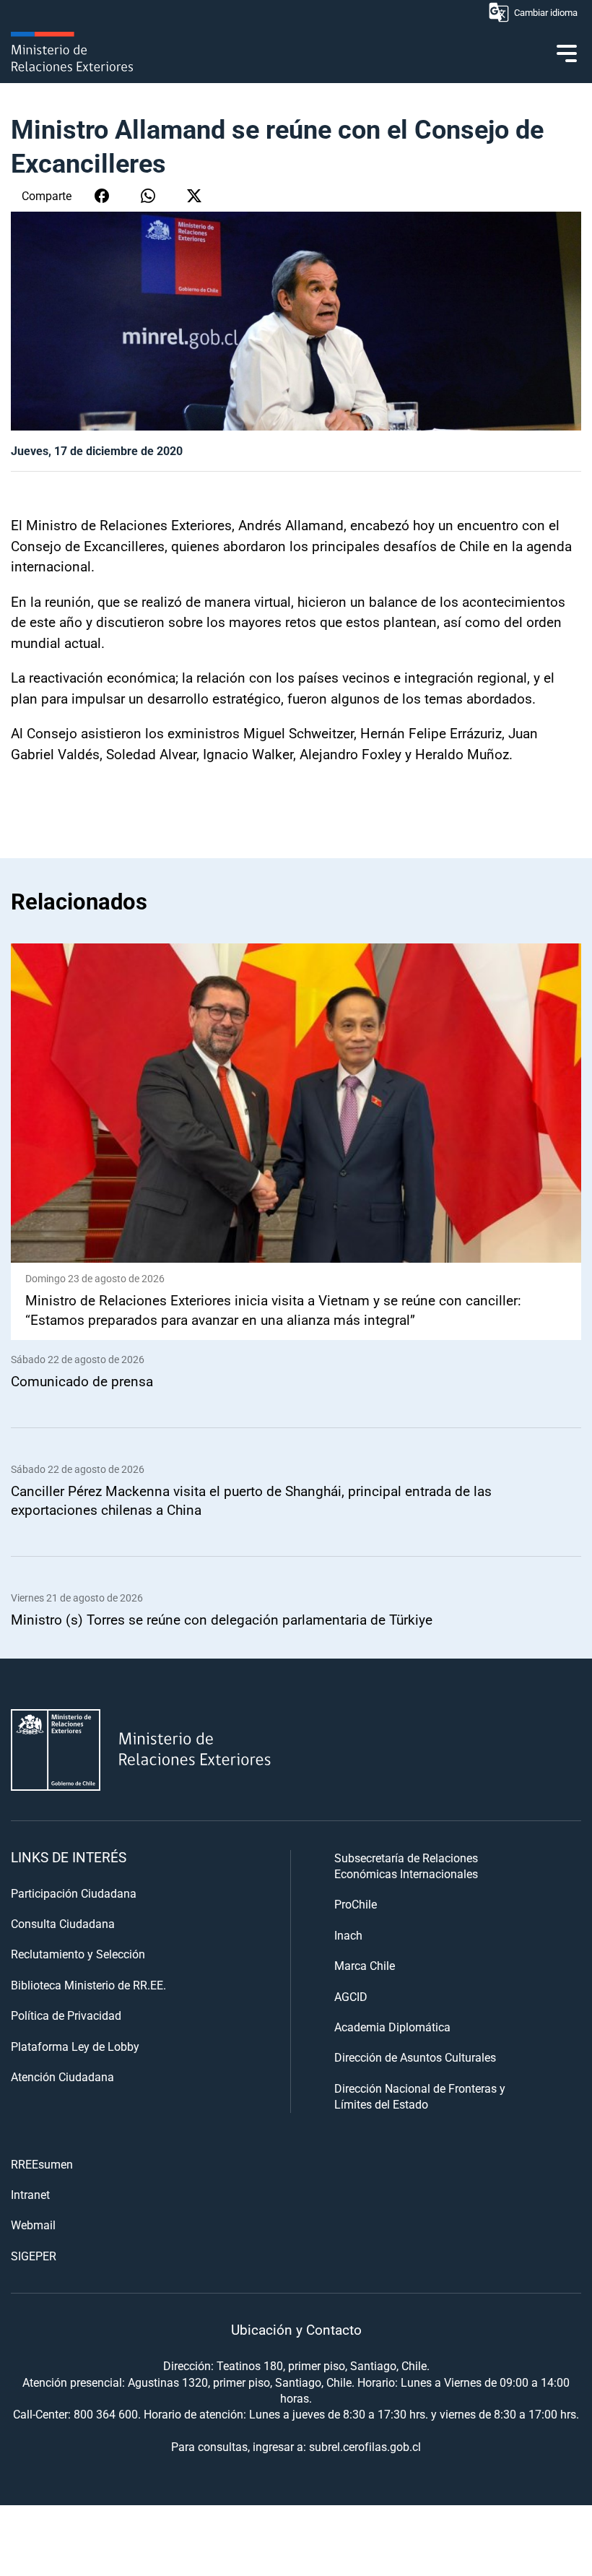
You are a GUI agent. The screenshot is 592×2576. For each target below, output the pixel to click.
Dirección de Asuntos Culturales (415, 2057)
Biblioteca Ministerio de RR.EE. (88, 1985)
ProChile (356, 1904)
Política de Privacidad (66, 2015)
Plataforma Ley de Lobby (75, 2046)
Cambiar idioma (546, 12)
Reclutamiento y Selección (78, 1954)
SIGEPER (34, 2256)
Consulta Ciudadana (63, 1923)
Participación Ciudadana (74, 1893)
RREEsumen (42, 2164)
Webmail (33, 2225)
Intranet (30, 2194)
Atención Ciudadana (62, 2076)
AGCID (351, 1996)
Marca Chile (365, 1965)
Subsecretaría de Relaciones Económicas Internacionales (406, 1866)
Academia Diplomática (392, 2027)
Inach (348, 1935)
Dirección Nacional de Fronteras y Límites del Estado (420, 2096)
